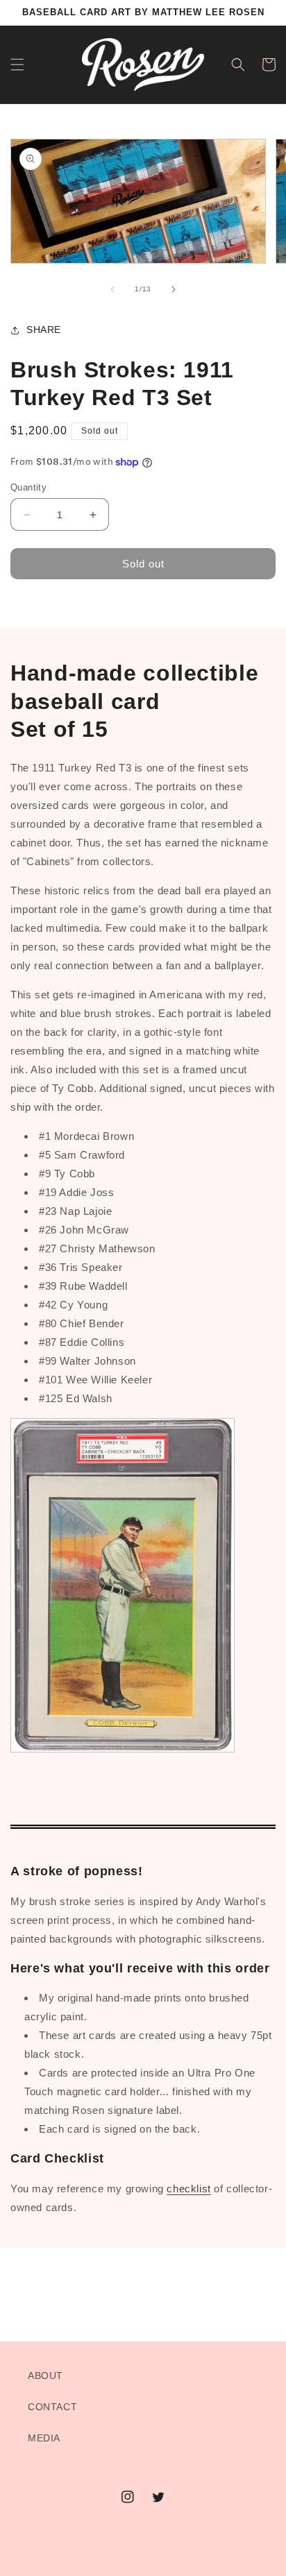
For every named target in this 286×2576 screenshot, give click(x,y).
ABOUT (45, 2375)
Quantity (28, 487)
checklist (188, 2189)
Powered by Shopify (194, 2564)
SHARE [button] (44, 330)
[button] (17, 65)
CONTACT (52, 2407)
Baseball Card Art (120, 2564)
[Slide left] (112, 289)
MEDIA (44, 2438)
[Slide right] (174, 289)
